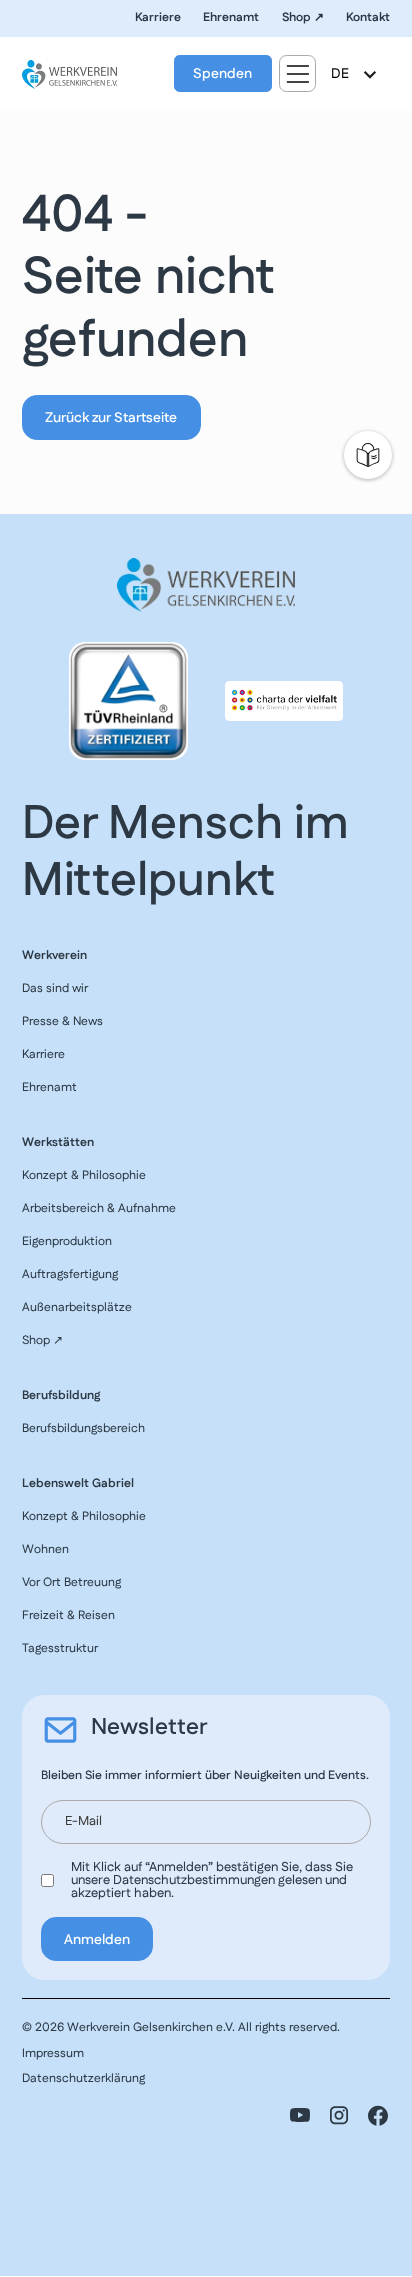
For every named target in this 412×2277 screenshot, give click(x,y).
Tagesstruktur (60, 1648)
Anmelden (97, 1940)
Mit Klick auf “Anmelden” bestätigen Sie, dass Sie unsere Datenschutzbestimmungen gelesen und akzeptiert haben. (212, 1880)
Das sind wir (55, 988)
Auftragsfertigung (70, 1274)
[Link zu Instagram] (339, 2115)
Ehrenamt (231, 17)
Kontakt (368, 17)
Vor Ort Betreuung (71, 1582)
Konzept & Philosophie (84, 1175)
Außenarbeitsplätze (77, 1307)
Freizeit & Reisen (68, 1615)
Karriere (158, 17)
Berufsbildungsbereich (83, 1428)
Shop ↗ (303, 17)
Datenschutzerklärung (83, 2078)
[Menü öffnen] (297, 73)
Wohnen (45, 1549)
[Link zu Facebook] (378, 2115)
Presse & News (62, 1021)
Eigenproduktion (67, 1241)
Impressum (53, 2053)
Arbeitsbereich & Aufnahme (99, 1208)
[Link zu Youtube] (300, 2115)
